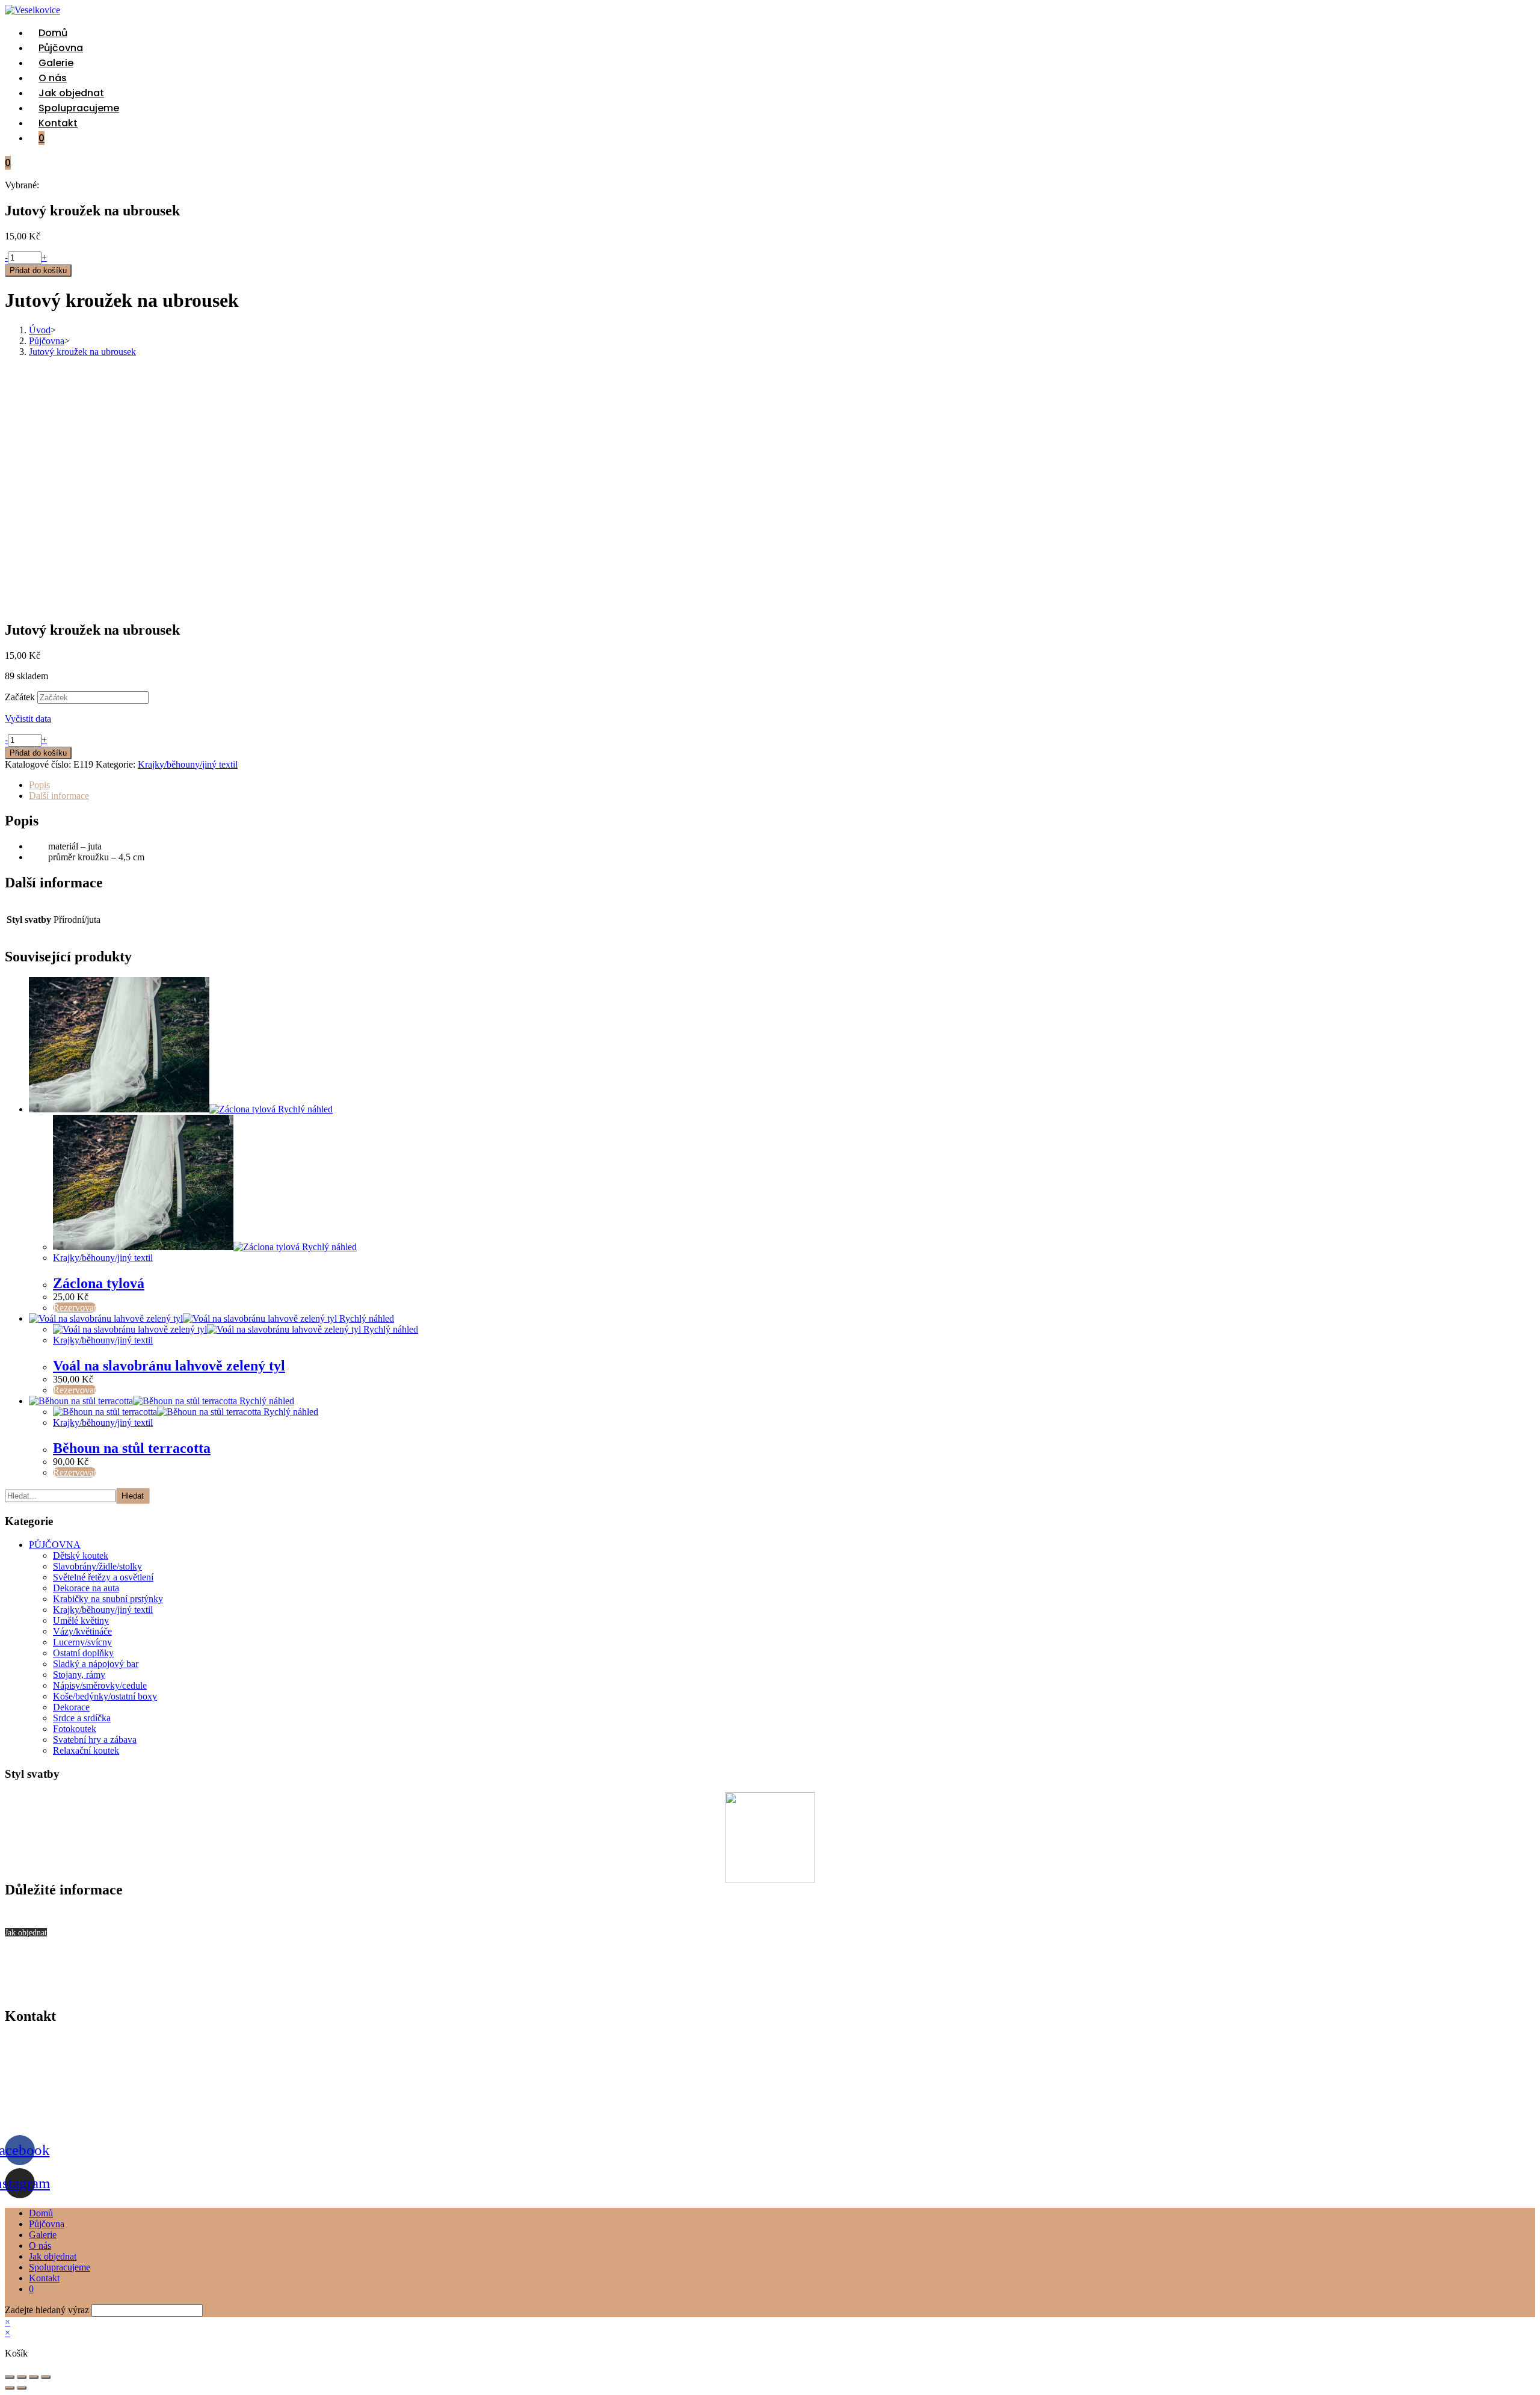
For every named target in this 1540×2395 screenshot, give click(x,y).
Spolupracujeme (60, 2267)
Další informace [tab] (59, 796)
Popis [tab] (39, 785)
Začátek (20, 697)
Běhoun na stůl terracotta (132, 1448)
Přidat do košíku (38, 270)
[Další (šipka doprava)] (22, 2388)
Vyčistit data (28, 719)
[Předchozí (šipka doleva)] (10, 2388)
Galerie (43, 2235)
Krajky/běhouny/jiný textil (188, 764)
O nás (40, 2246)
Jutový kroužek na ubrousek (82, 352)
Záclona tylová (99, 1283)
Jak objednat (53, 2256)
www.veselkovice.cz (44, 2120)
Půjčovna (47, 2224)
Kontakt (44, 2278)
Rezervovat (75, 1308)
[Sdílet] (34, 2377)
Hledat (133, 1496)
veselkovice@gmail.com (51, 2079)
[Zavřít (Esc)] (46, 2377)
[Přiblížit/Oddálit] (10, 2377)
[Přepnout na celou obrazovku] (22, 2377)
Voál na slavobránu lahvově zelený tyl (169, 1366)
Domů (41, 2213)
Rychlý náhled (304, 1109)
